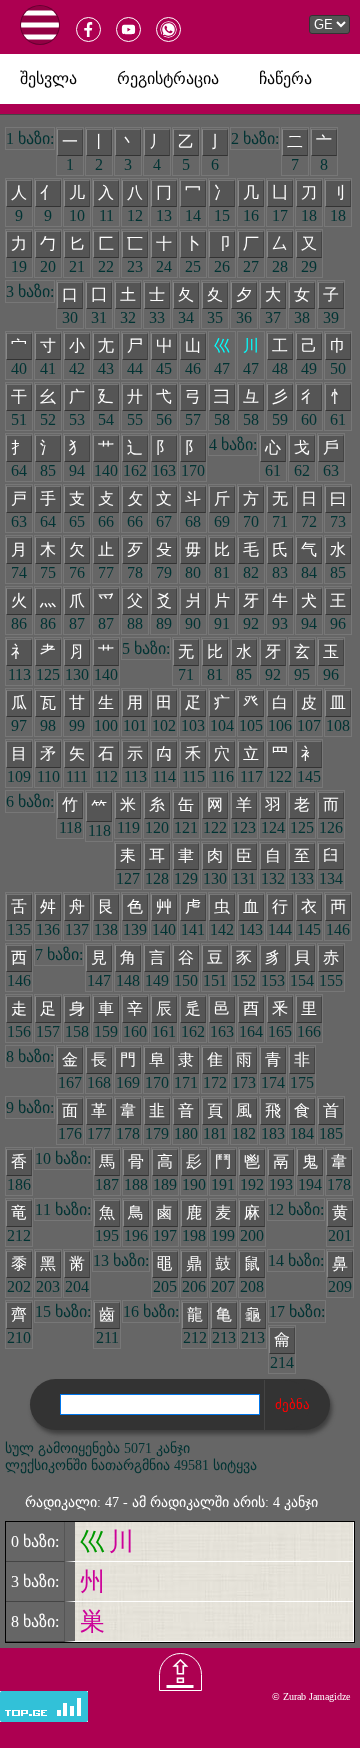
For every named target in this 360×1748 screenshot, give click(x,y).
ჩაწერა (285, 78)
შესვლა (48, 78)
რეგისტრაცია (168, 78)
